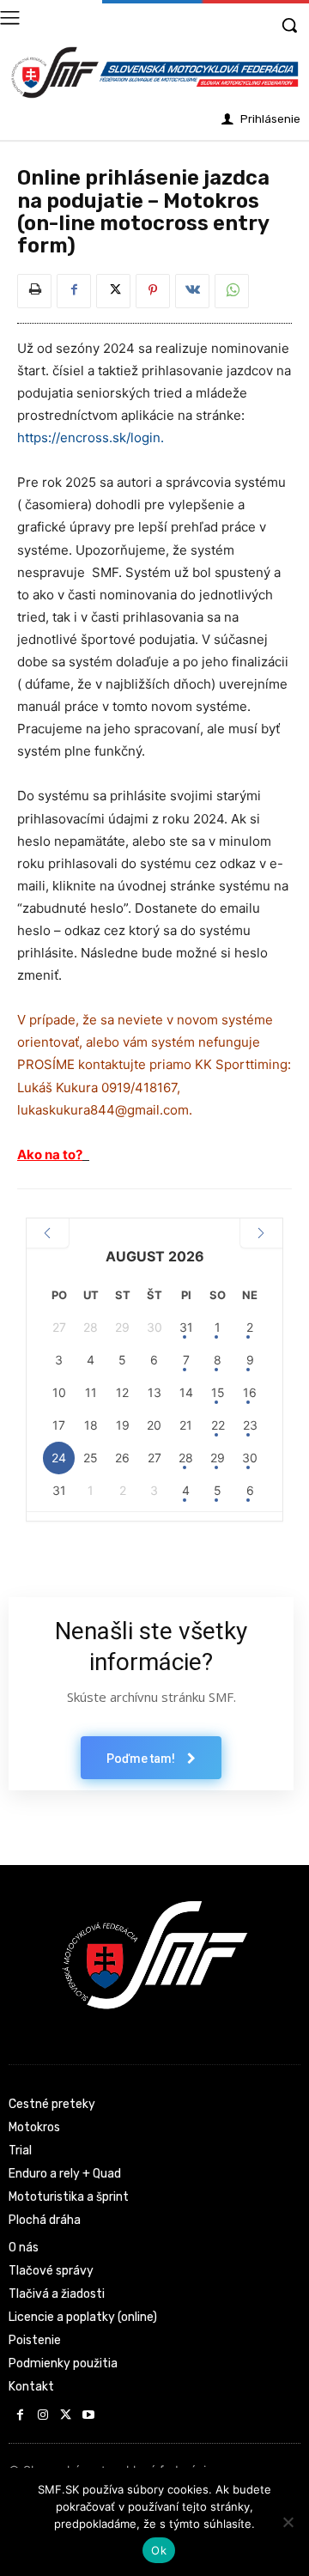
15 (218, 1392)
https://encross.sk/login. (91, 437)
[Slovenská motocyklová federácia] (154, 73)
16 (250, 1392)
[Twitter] (113, 291)
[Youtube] (89, 2416)
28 (186, 1458)
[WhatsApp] (232, 291)
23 (250, 1425)
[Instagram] (43, 2416)
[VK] (192, 291)
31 (186, 1327)
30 (250, 1458)
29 (218, 1458)
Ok (159, 2550)
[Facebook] (74, 291)
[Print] (34, 291)
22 (218, 1425)
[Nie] (288, 2522)
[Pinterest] (153, 291)
